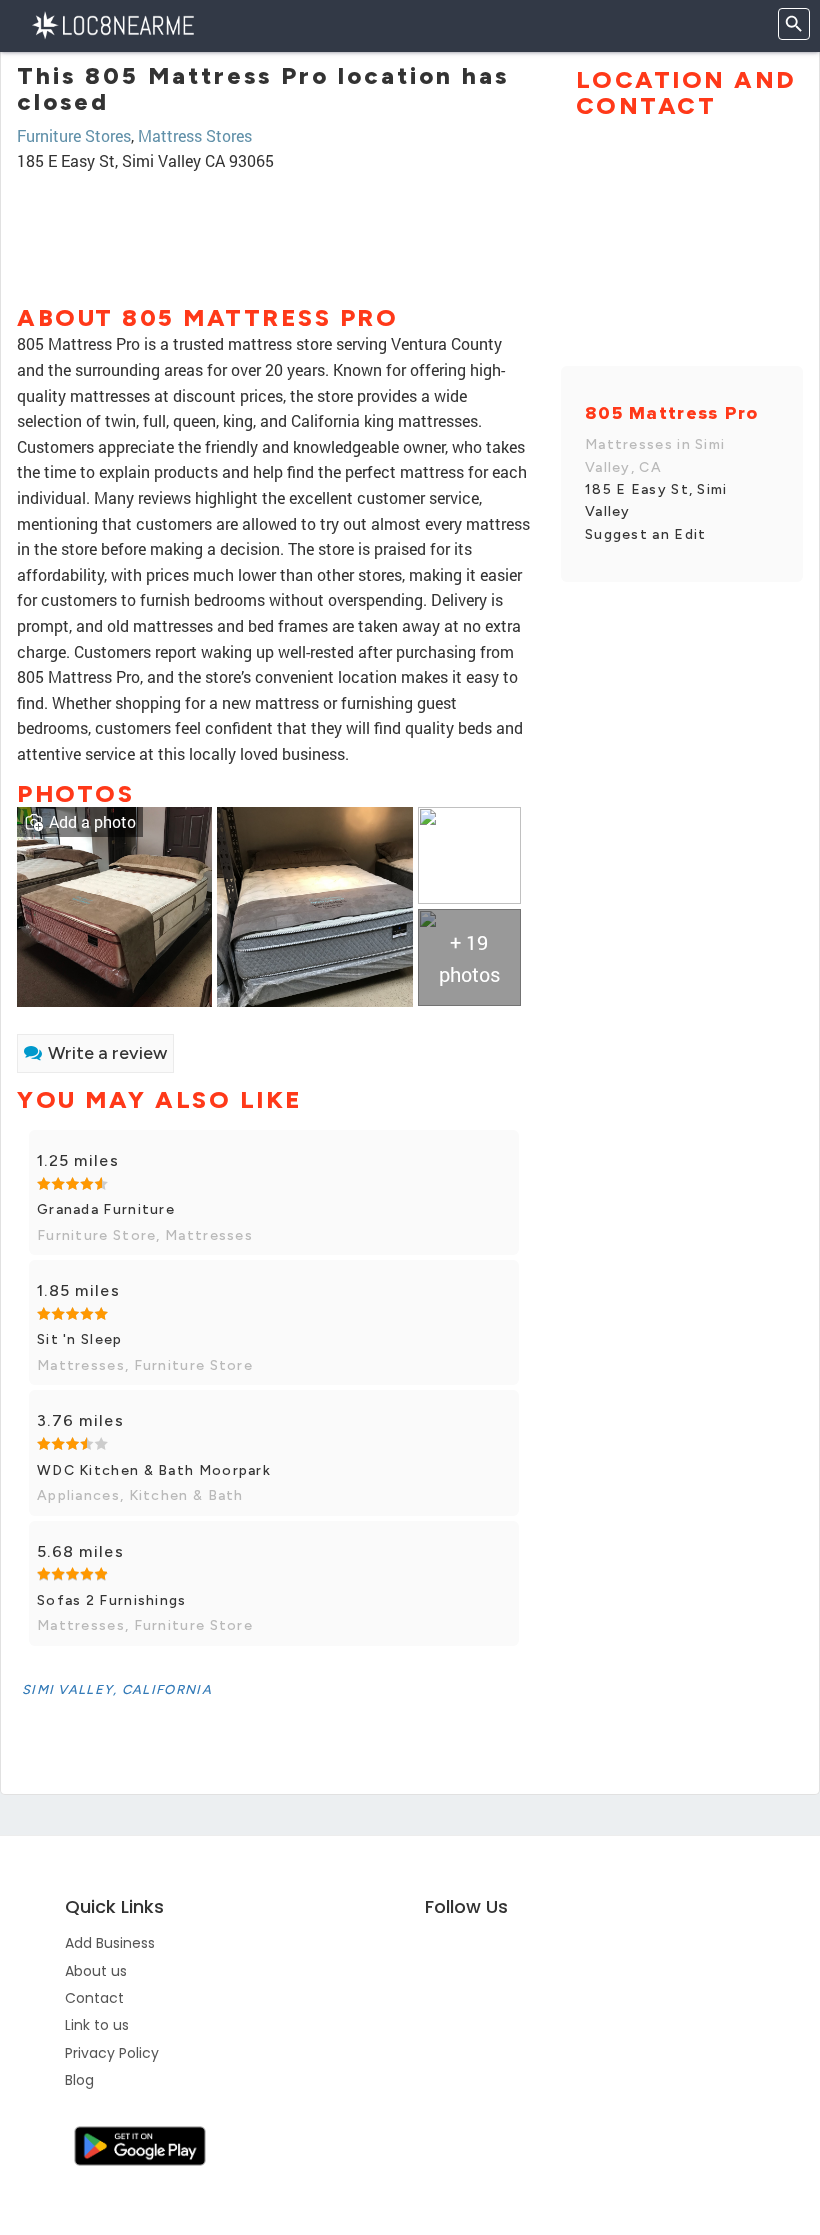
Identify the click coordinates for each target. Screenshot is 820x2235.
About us (96, 1971)
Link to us (97, 2025)
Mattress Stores (195, 135)
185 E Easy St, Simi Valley (656, 500)
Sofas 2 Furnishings (112, 1600)
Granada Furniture (106, 1209)
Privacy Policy (112, 2053)
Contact (94, 1998)
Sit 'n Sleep (80, 1339)
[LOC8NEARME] (112, 23)
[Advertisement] (274, 229)
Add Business (110, 1943)
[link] (114, 904)
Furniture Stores (74, 135)
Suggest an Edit (646, 534)
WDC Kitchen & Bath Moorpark (154, 1470)
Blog (79, 2080)
